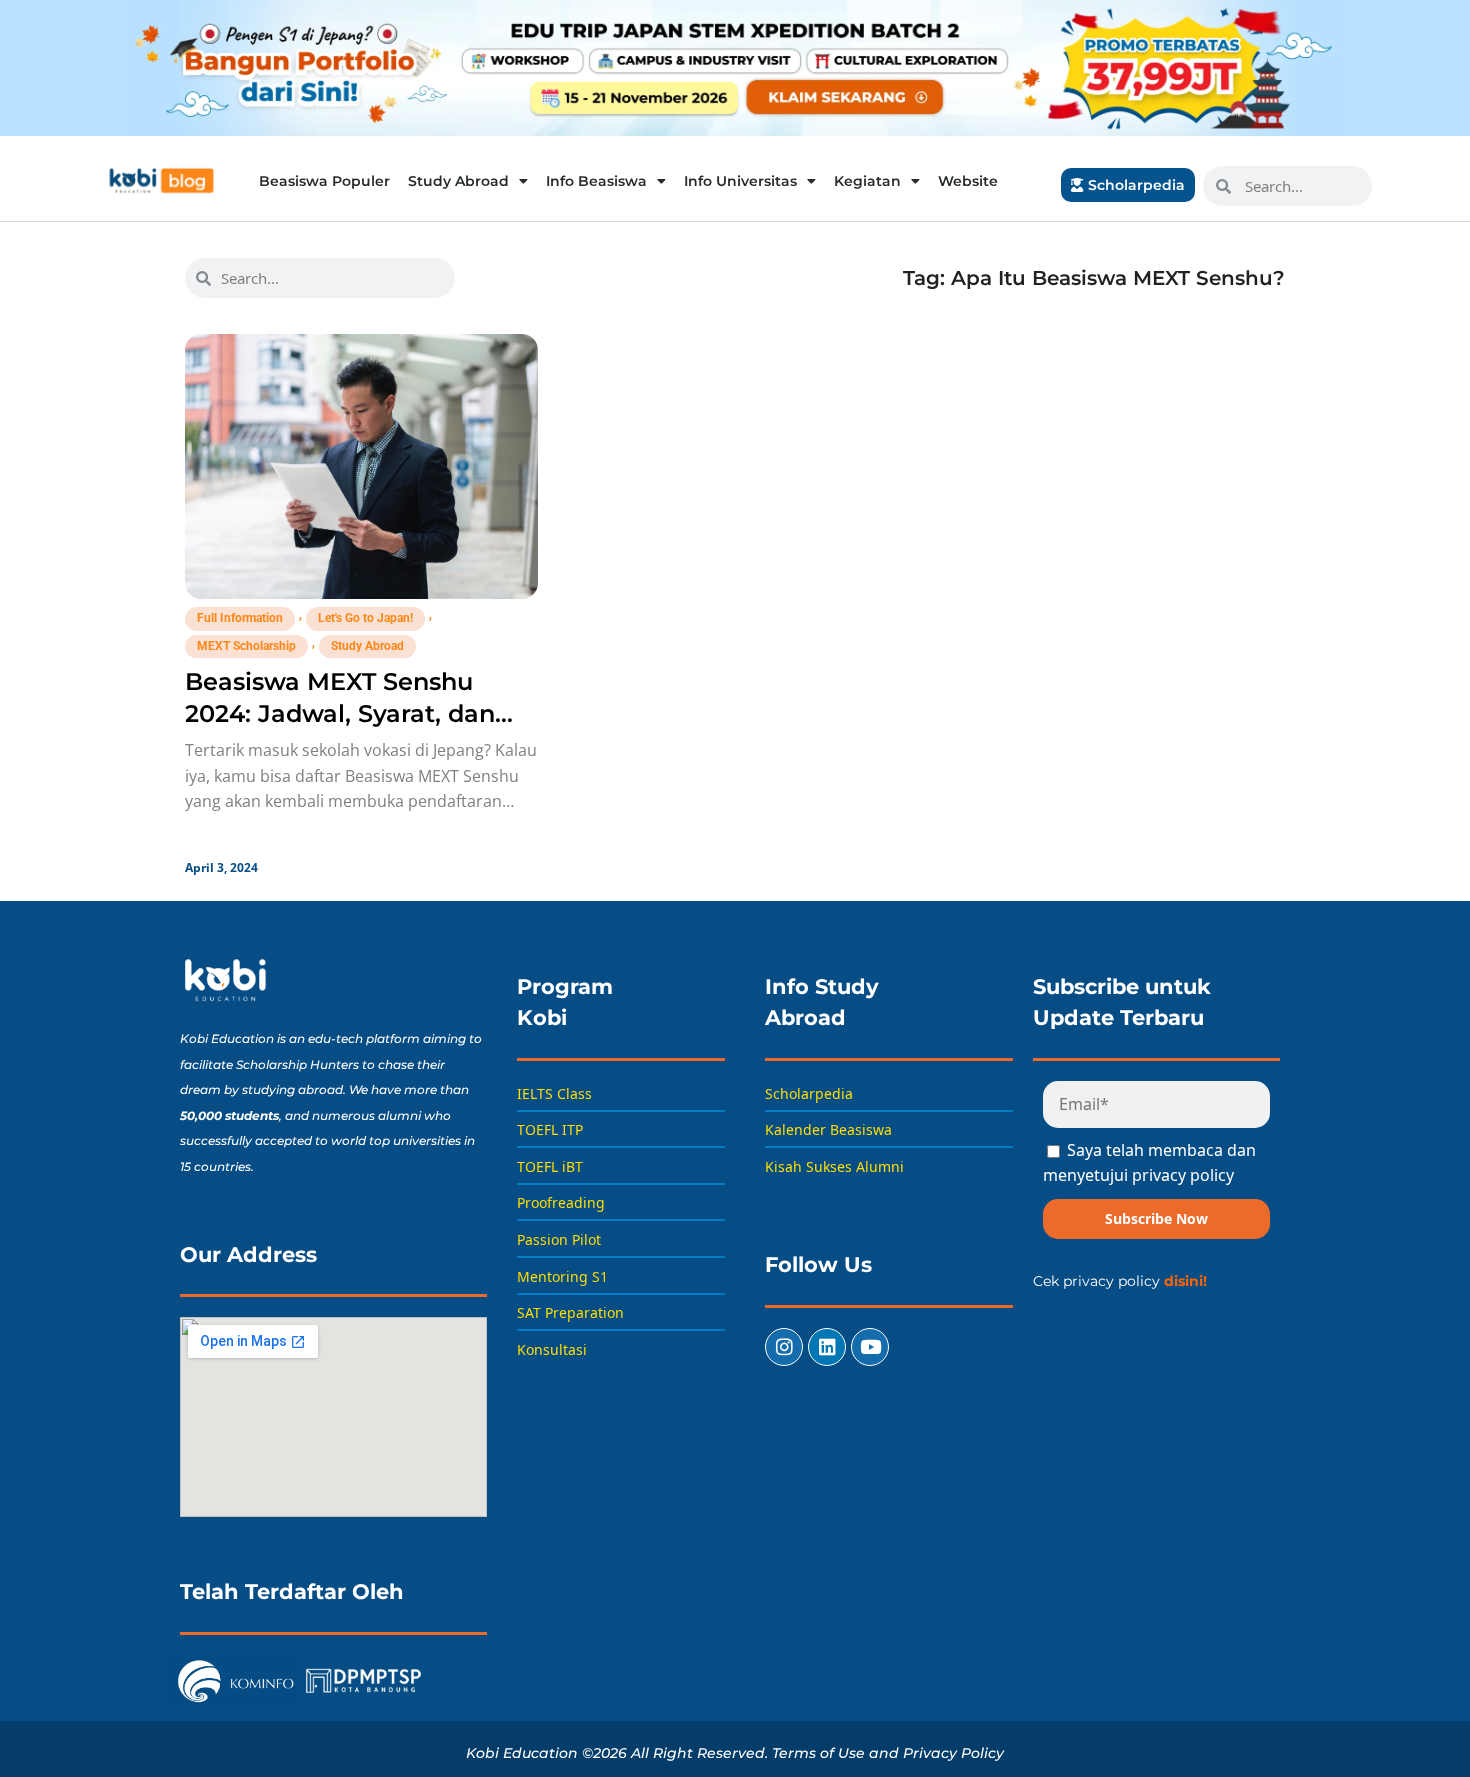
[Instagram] (784, 1347)
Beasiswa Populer (324, 181)
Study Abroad (458, 181)
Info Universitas (740, 181)
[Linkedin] (827, 1347)
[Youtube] (870, 1347)
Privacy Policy (953, 1753)
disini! (1185, 1281)
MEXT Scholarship (246, 646)
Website (968, 181)
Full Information (240, 618)
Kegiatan (867, 181)
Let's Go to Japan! (365, 618)
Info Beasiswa (596, 181)
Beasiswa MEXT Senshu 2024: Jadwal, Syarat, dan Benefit (340, 713)
